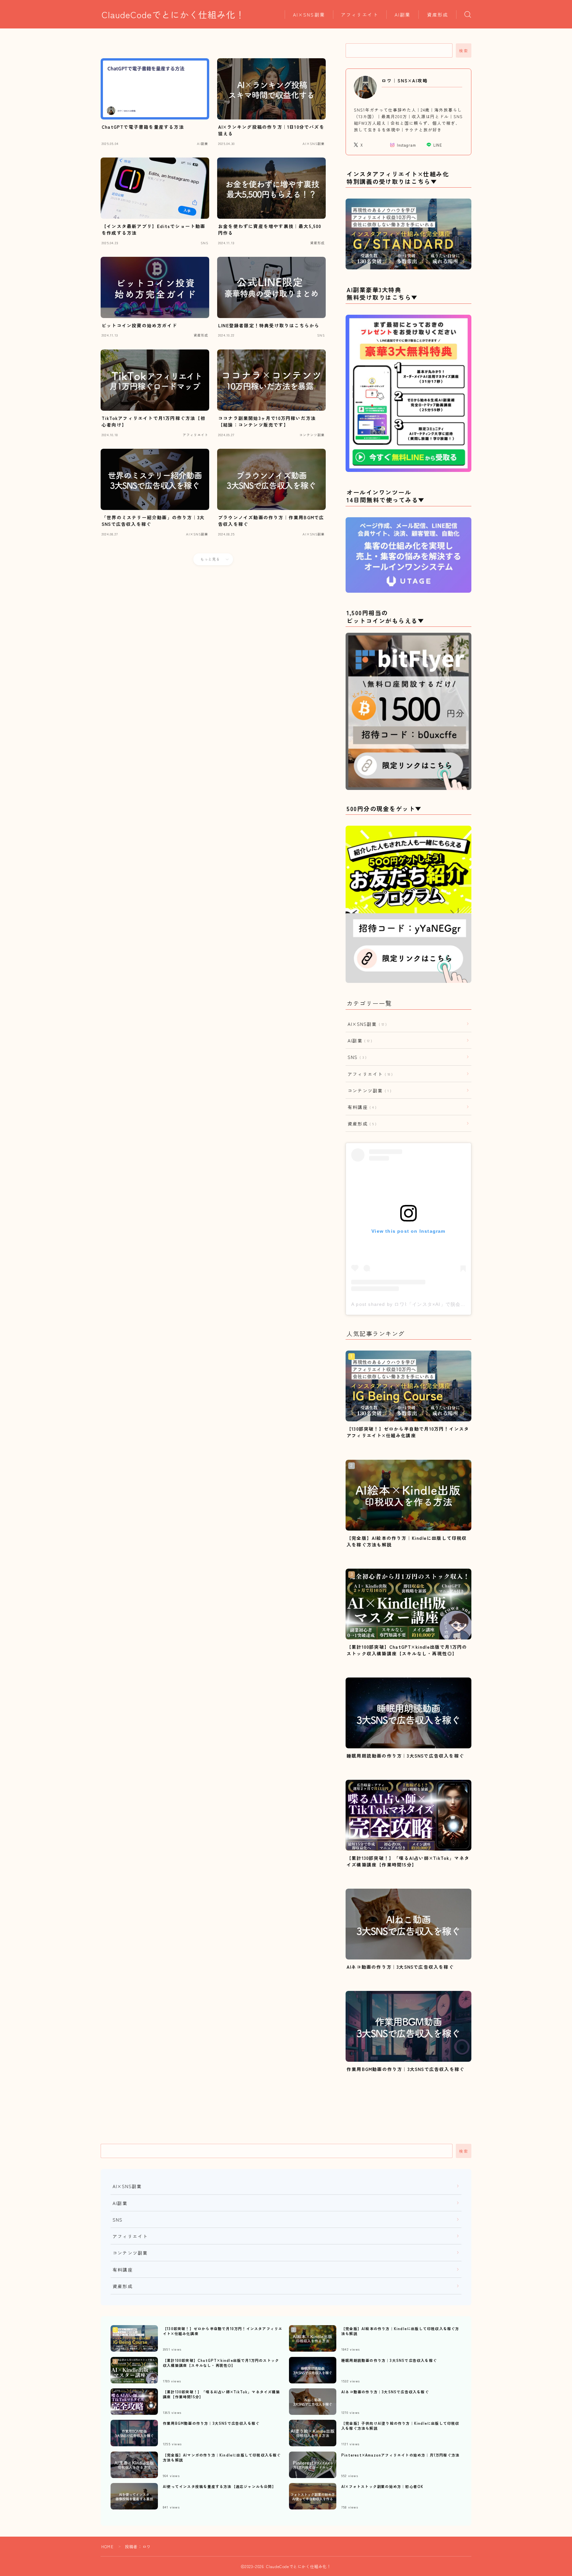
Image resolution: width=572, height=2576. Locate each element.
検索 (464, 51)
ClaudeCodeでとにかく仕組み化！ (173, 15)
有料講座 (361, 1107)
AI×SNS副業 (309, 15)
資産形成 (438, 15)
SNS (356, 1057)
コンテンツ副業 (368, 1090)
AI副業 (403, 15)
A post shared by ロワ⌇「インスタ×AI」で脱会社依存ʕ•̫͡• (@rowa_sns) (434, 1304)
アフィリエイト (360, 15)
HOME (107, 2546)
